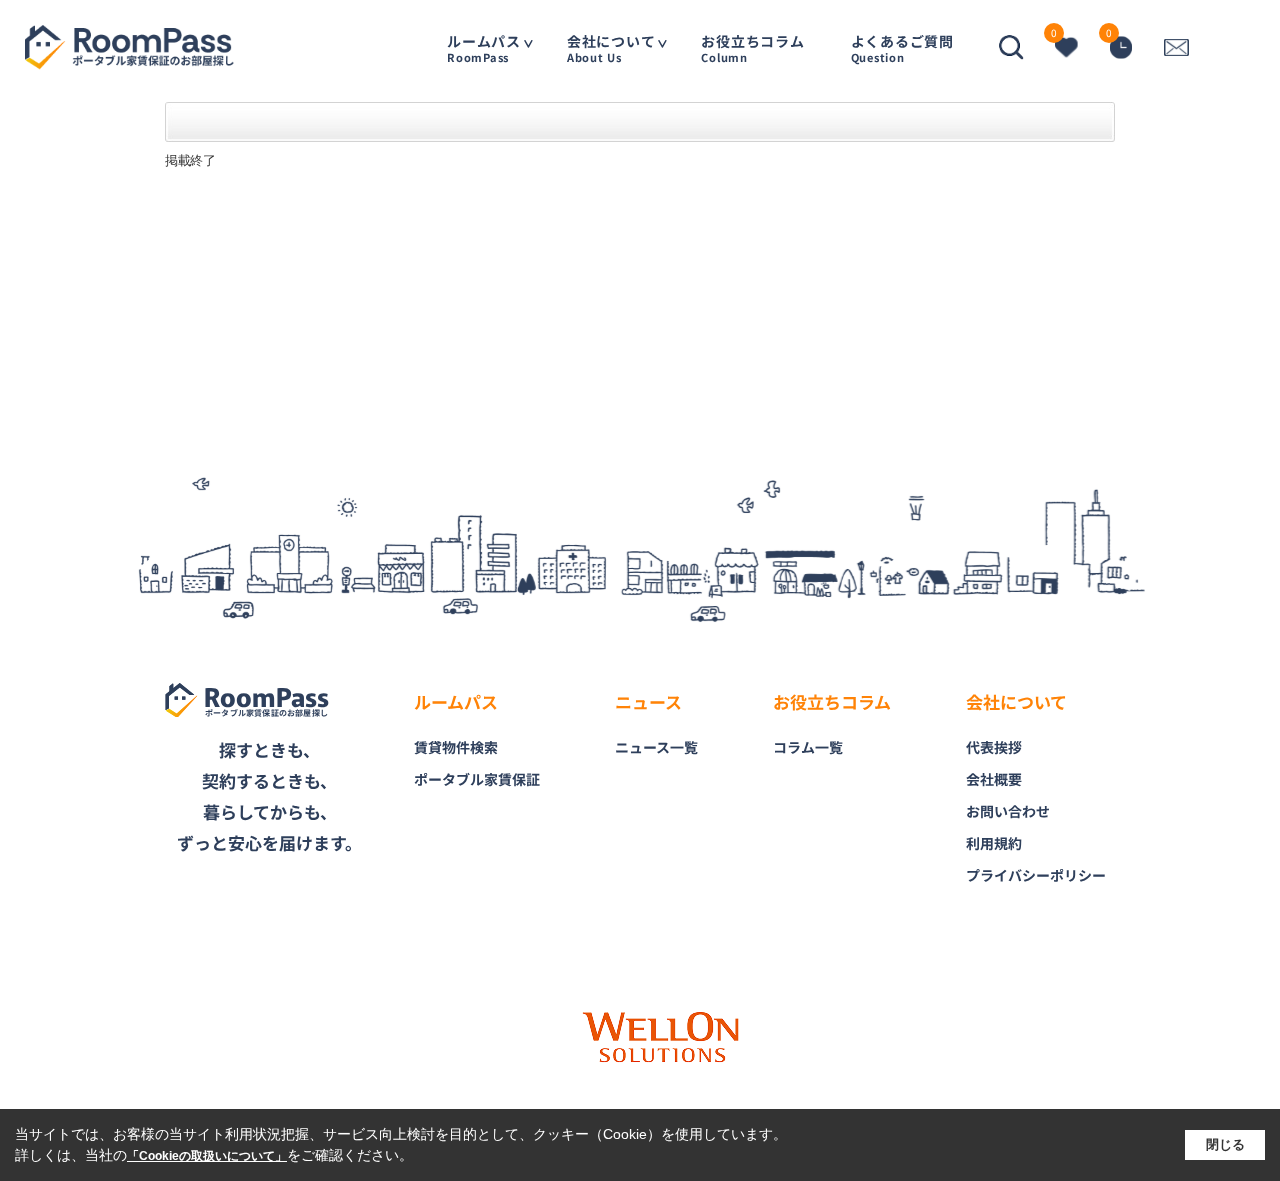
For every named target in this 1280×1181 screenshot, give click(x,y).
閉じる (1225, 1144)
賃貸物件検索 (456, 747)
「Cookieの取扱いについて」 (207, 1156)
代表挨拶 (994, 747)
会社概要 (994, 779)
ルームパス (484, 47)
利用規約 (994, 843)
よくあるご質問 (902, 47)
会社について (611, 47)
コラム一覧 (808, 747)
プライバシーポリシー (1036, 875)
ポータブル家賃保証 (477, 779)
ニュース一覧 (656, 747)
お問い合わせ (1008, 811)
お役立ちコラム (752, 47)
